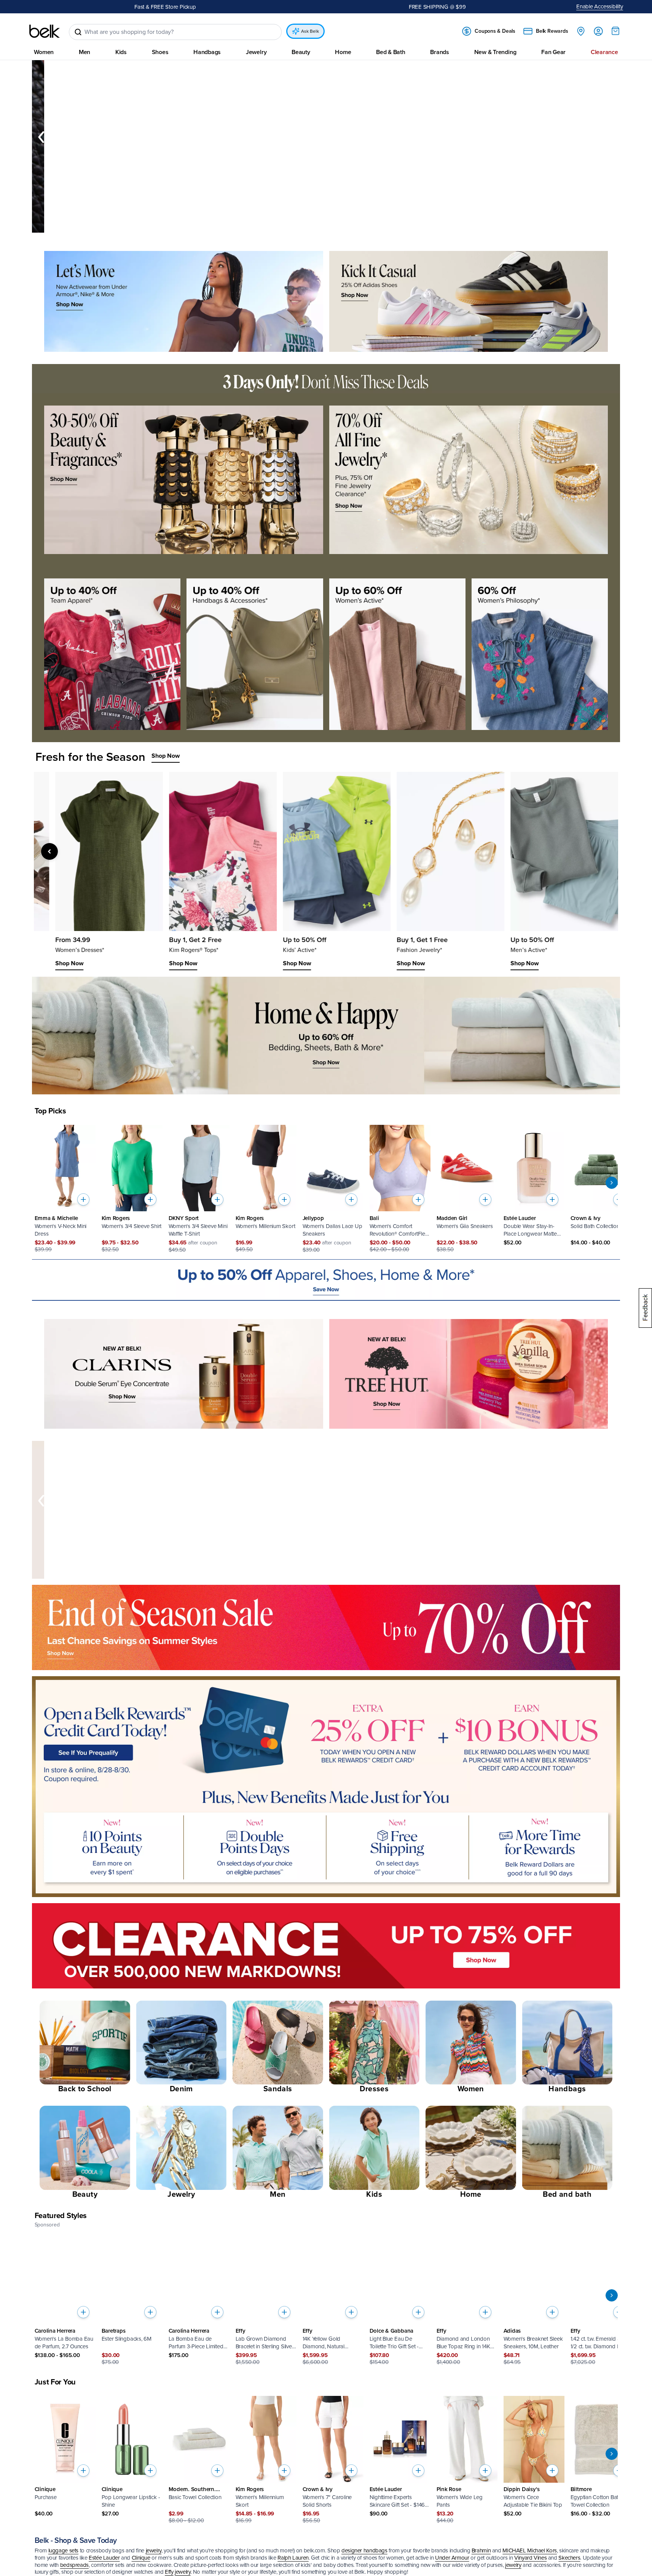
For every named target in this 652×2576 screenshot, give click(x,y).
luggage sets (64, 2550)
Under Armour (452, 2558)
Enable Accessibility (600, 6)
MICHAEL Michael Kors (530, 2550)
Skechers (569, 2558)
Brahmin (481, 2550)
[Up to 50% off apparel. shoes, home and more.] (326, 1280)
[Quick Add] (83, 1199)
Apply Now (232, 6)
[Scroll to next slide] (612, 1183)
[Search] (78, 32)
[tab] (317, 228)
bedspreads (74, 2565)
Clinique (141, 2558)
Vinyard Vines (530, 2558)
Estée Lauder (104, 2558)
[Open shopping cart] (615, 31)
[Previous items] (41, 137)
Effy (169, 2572)
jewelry (154, 2550)
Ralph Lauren (293, 2558)
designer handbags (364, 2550)
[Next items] (611, 137)
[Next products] (590, 851)
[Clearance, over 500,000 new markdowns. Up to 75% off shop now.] (326, 1946)
